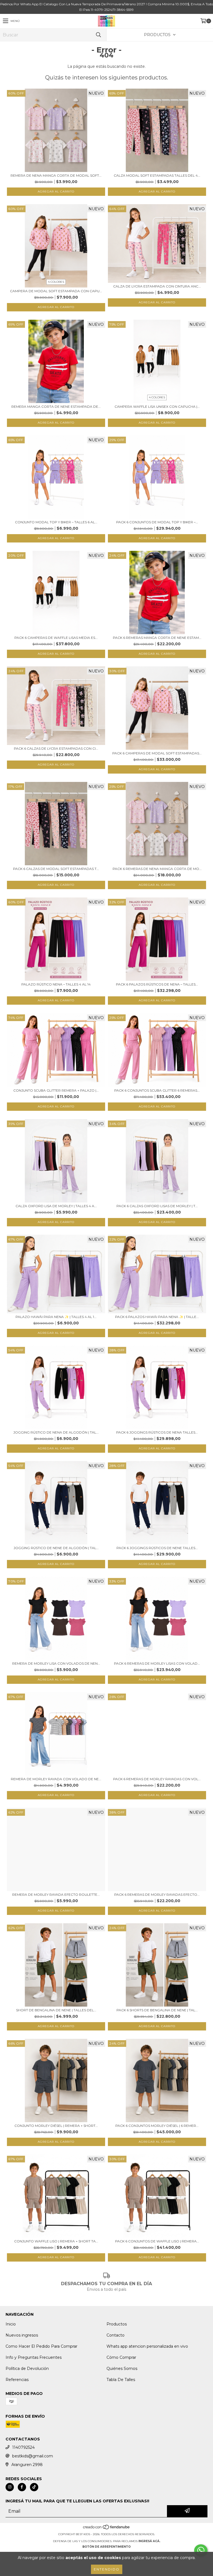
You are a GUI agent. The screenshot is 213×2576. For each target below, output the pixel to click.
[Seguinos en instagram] (10, 2487)
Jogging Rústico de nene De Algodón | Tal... (56, 1548)
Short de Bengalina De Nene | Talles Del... (56, 2010)
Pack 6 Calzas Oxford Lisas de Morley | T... (157, 1206)
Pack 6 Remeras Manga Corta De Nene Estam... (157, 638)
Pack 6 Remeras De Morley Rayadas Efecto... (157, 1895)
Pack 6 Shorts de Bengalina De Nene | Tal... (157, 2010)
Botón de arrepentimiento (106, 2547)
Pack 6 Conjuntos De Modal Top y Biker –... (157, 522)
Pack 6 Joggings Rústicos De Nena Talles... (157, 1432)
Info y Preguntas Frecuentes (34, 2357)
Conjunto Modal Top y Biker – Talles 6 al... (56, 522)
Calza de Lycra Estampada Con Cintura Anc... (157, 286)
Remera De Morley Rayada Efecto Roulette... (56, 1895)
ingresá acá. (149, 2541)
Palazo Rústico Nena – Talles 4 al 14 (56, 984)
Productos (117, 2324)
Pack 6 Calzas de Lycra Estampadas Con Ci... (56, 748)
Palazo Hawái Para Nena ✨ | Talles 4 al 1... (56, 1317)
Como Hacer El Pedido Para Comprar (41, 2346)
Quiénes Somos (122, 2369)
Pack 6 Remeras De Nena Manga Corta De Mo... (157, 869)
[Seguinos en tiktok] (34, 2487)
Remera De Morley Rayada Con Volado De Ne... (56, 1779)
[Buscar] (98, 35)
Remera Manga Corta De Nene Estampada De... (56, 407)
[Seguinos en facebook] (22, 2487)
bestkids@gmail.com (33, 2456)
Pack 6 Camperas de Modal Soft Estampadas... (157, 753)
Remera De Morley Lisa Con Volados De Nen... (56, 1663)
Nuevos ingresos (22, 2335)
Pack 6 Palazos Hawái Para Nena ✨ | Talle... (157, 1317)
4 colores (56, 282)
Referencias (17, 2380)
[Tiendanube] (107, 2529)
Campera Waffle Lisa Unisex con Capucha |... (157, 407)
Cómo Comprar (121, 2357)
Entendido (107, 2569)
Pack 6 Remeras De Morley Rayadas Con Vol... (157, 1779)
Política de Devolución (27, 2369)
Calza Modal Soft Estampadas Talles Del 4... (157, 175)
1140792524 (23, 2447)
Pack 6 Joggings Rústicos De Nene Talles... (157, 1548)
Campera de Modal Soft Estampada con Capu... (56, 291)
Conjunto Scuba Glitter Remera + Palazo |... (56, 1090)
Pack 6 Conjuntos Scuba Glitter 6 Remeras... (157, 1090)
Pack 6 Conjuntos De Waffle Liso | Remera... (157, 2241)
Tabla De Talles (121, 2380)
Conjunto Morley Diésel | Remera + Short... (56, 2126)
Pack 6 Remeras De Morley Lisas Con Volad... (157, 1663)
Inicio (11, 2324)
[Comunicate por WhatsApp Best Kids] (201, 2550)
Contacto (116, 2335)
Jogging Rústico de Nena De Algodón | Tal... (56, 1432)
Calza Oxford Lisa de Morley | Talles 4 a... (56, 1206)
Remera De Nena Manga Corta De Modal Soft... (56, 175)
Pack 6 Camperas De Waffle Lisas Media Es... (56, 638)
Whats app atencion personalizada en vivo (147, 2346)
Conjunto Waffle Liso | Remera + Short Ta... (56, 2241)
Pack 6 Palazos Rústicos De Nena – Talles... (157, 984)
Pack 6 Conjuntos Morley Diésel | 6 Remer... (157, 2126)
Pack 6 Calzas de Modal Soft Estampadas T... (56, 869)
